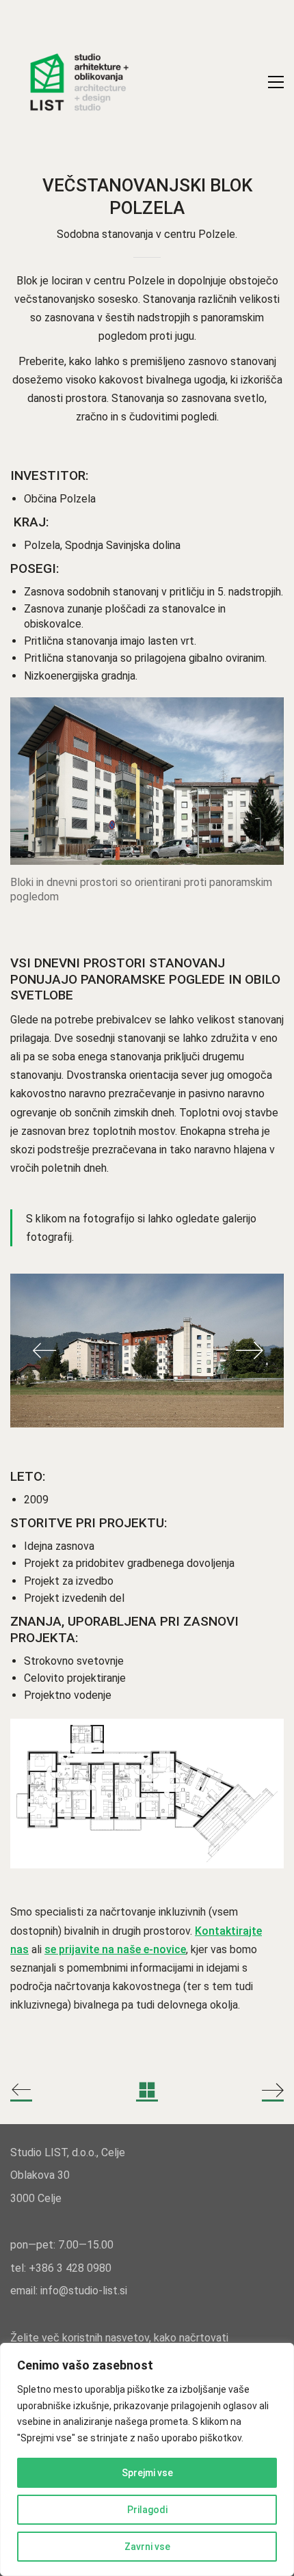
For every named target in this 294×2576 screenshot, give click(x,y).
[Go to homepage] (79, 82)
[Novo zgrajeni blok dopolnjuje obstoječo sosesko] (147, 1351)
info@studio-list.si (84, 2291)
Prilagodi (147, 2510)
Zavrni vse (147, 2547)
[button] (276, 82)
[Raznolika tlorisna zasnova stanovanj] (147, 1793)
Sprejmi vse (147, 2473)
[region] (147, 2459)
